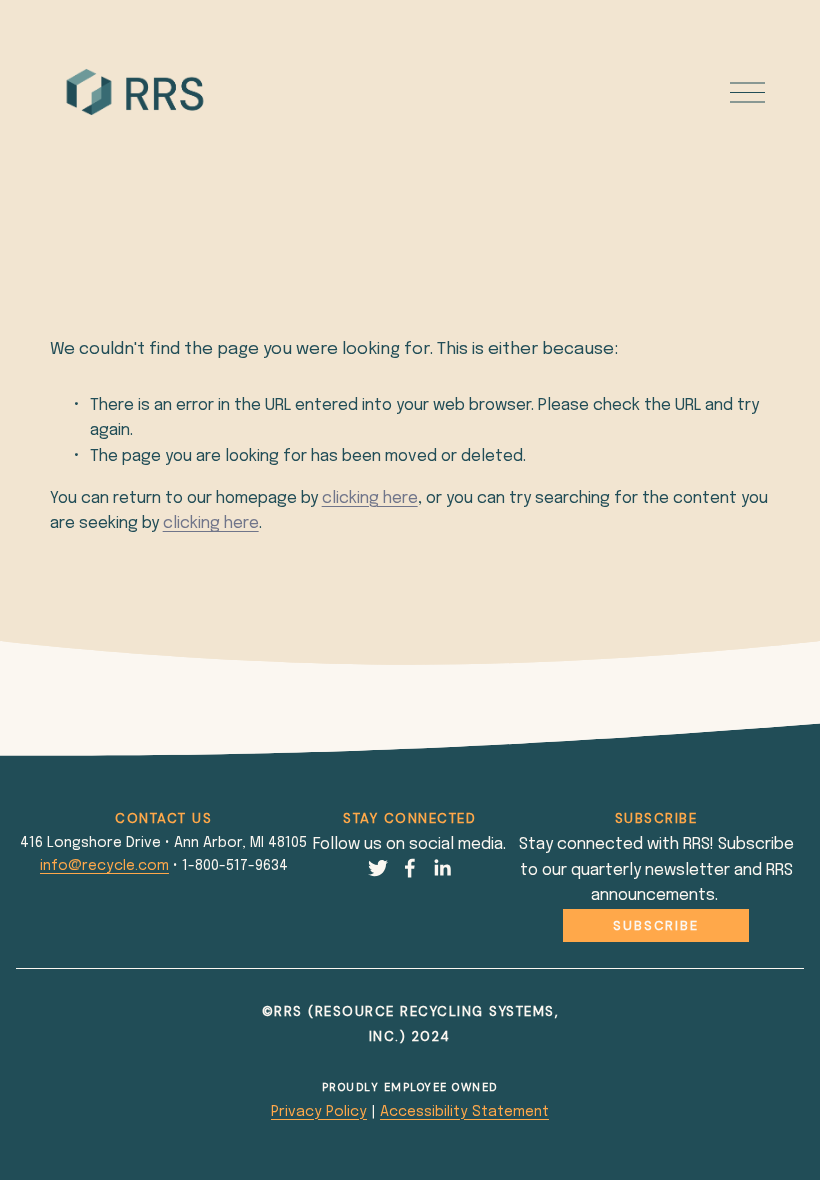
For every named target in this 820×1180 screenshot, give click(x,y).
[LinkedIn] (442, 868)
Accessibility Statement (464, 1112)
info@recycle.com (104, 866)
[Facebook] (410, 868)
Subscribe (656, 925)
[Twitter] (378, 868)
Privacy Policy (319, 1112)
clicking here (370, 498)
